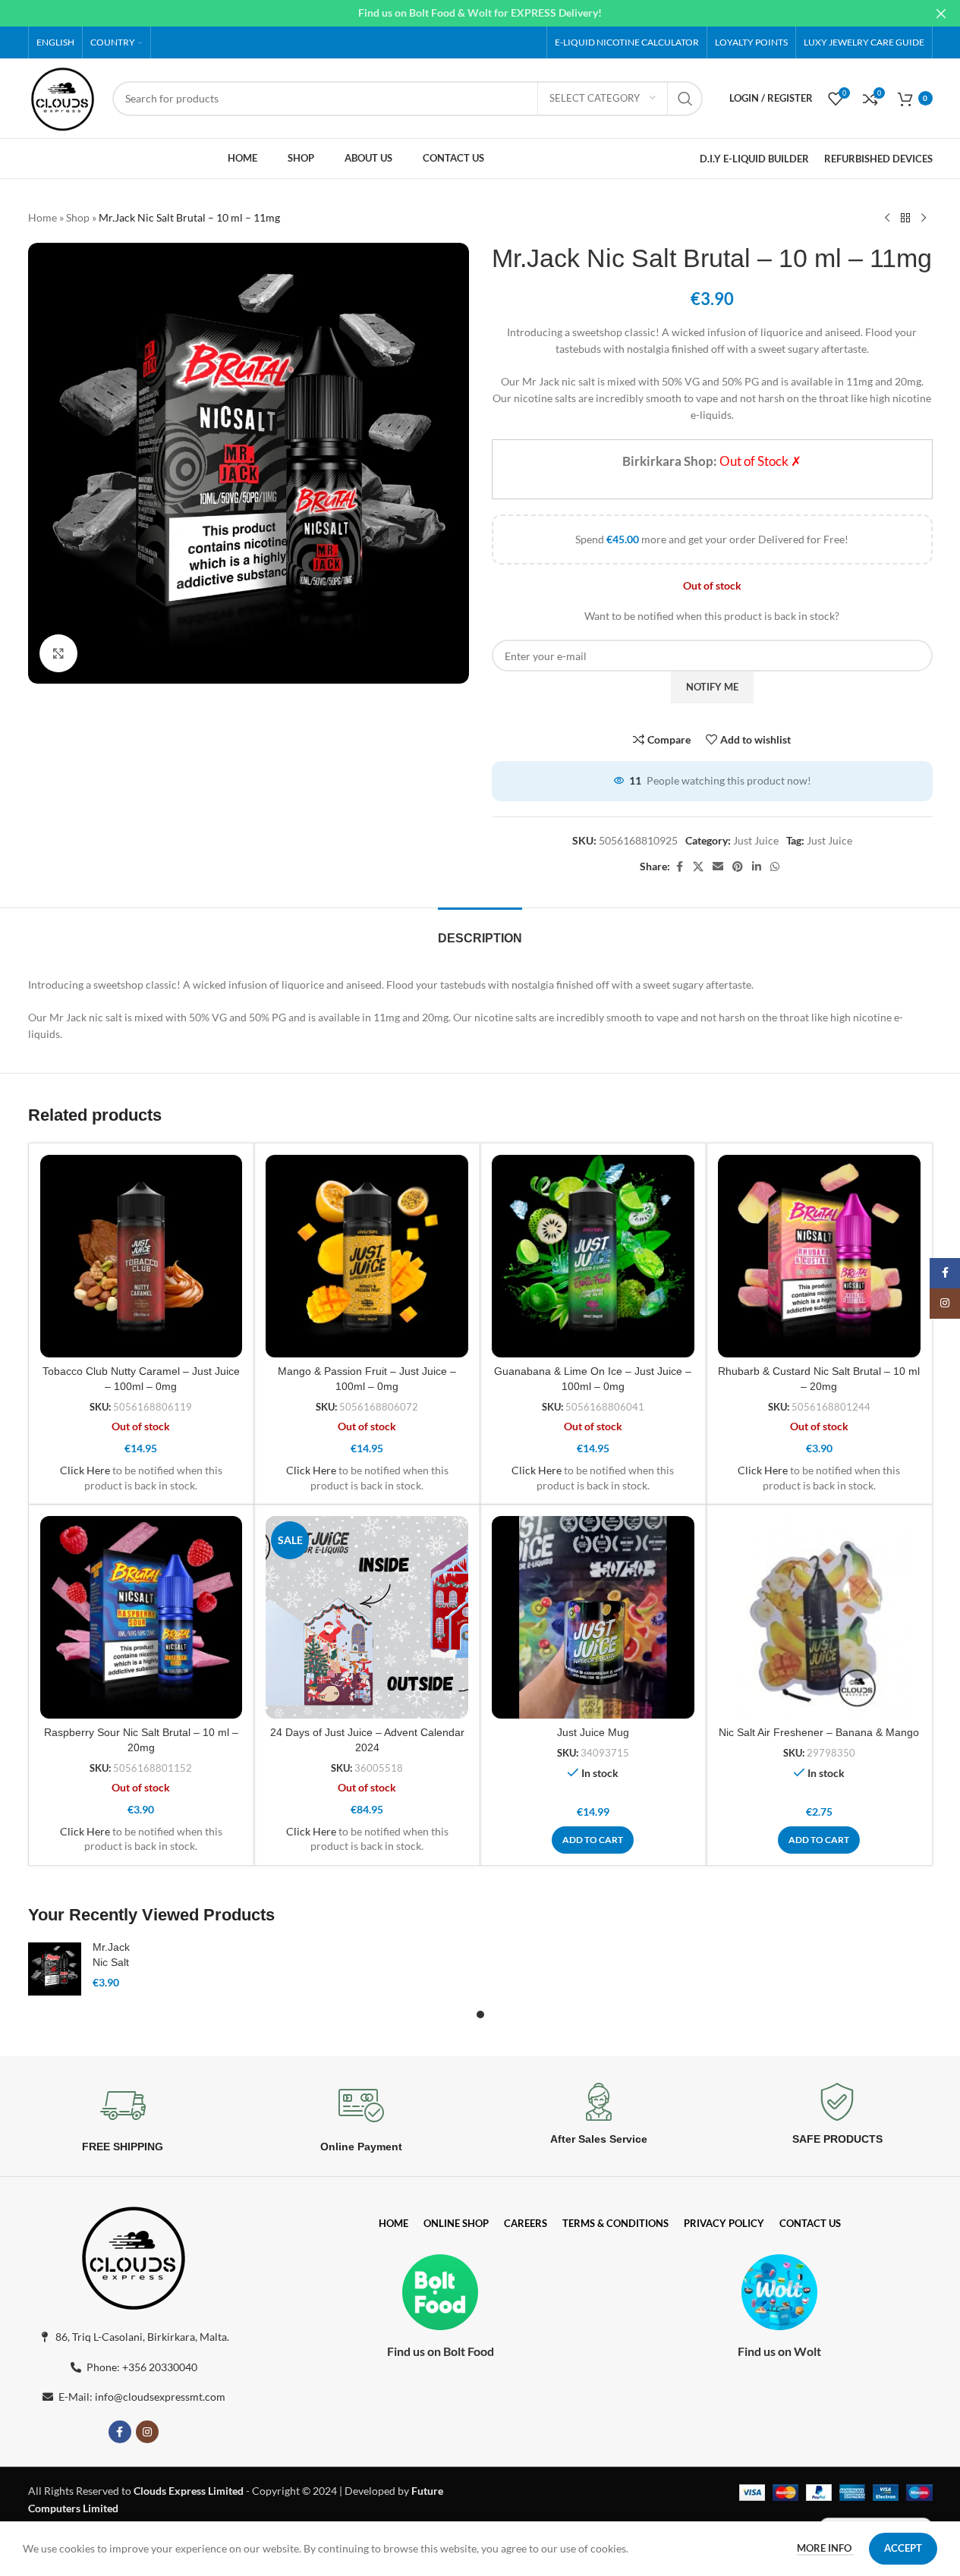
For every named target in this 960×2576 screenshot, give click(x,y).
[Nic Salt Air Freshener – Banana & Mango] (819, 1617)
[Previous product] (887, 219)
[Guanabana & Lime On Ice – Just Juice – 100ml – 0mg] (593, 1256)
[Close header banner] (941, 13)
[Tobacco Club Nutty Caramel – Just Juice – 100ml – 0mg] (142, 1256)
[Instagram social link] (147, 2432)
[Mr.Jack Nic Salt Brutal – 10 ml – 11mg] (55, 1969)
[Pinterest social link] (738, 867)
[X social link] (698, 867)
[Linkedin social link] (757, 867)
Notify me (712, 687)
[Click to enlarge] (58, 653)
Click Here (85, 1470)
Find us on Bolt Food (441, 2351)
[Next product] (924, 219)
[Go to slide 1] (480, 2015)
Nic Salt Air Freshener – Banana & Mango (819, 1732)
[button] (593, 1840)
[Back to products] (905, 219)
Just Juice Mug (593, 1732)
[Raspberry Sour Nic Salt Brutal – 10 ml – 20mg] (142, 1617)
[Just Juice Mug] (593, 1617)
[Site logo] (63, 97)
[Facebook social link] (679, 867)
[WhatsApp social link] (775, 867)
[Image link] (134, 2255)
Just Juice (756, 840)
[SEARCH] (685, 99)
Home (42, 217)
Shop (78, 217)
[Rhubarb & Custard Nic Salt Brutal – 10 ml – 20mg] (819, 1256)
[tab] (480, 931)
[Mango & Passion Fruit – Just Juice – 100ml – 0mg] (367, 1256)
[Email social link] (718, 867)
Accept (903, 2548)
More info (825, 2548)
